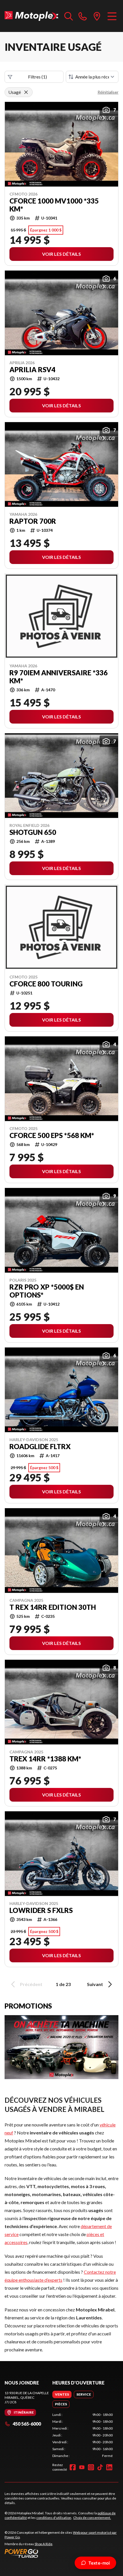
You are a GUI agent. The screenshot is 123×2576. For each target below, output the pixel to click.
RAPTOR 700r (33, 521)
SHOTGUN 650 (33, 832)
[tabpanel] (83, 2435)
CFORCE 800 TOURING (46, 984)
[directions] (97, 16)
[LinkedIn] (109, 2467)
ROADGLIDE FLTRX (40, 1447)
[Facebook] (73, 2467)
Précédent (31, 1984)
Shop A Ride (43, 2544)
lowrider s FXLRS (41, 1910)
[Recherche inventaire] (69, 16)
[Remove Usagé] (26, 92)
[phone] (83, 16)
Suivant (95, 1984)
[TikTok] (100, 2467)
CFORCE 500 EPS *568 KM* (52, 1135)
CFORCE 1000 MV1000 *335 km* (54, 205)
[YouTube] (82, 2467)
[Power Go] (61, 2553)
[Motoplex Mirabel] (32, 16)
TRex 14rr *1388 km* (45, 1759)
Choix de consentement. (92, 2518)
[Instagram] (91, 2467)
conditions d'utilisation (54, 2518)
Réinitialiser (108, 92)
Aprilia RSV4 (32, 370)
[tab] (62, 2394)
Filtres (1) (37, 77)
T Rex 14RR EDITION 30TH (53, 1607)
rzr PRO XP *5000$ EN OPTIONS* (47, 1291)
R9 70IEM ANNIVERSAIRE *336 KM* (58, 677)
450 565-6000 (27, 2424)
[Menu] (112, 16)
